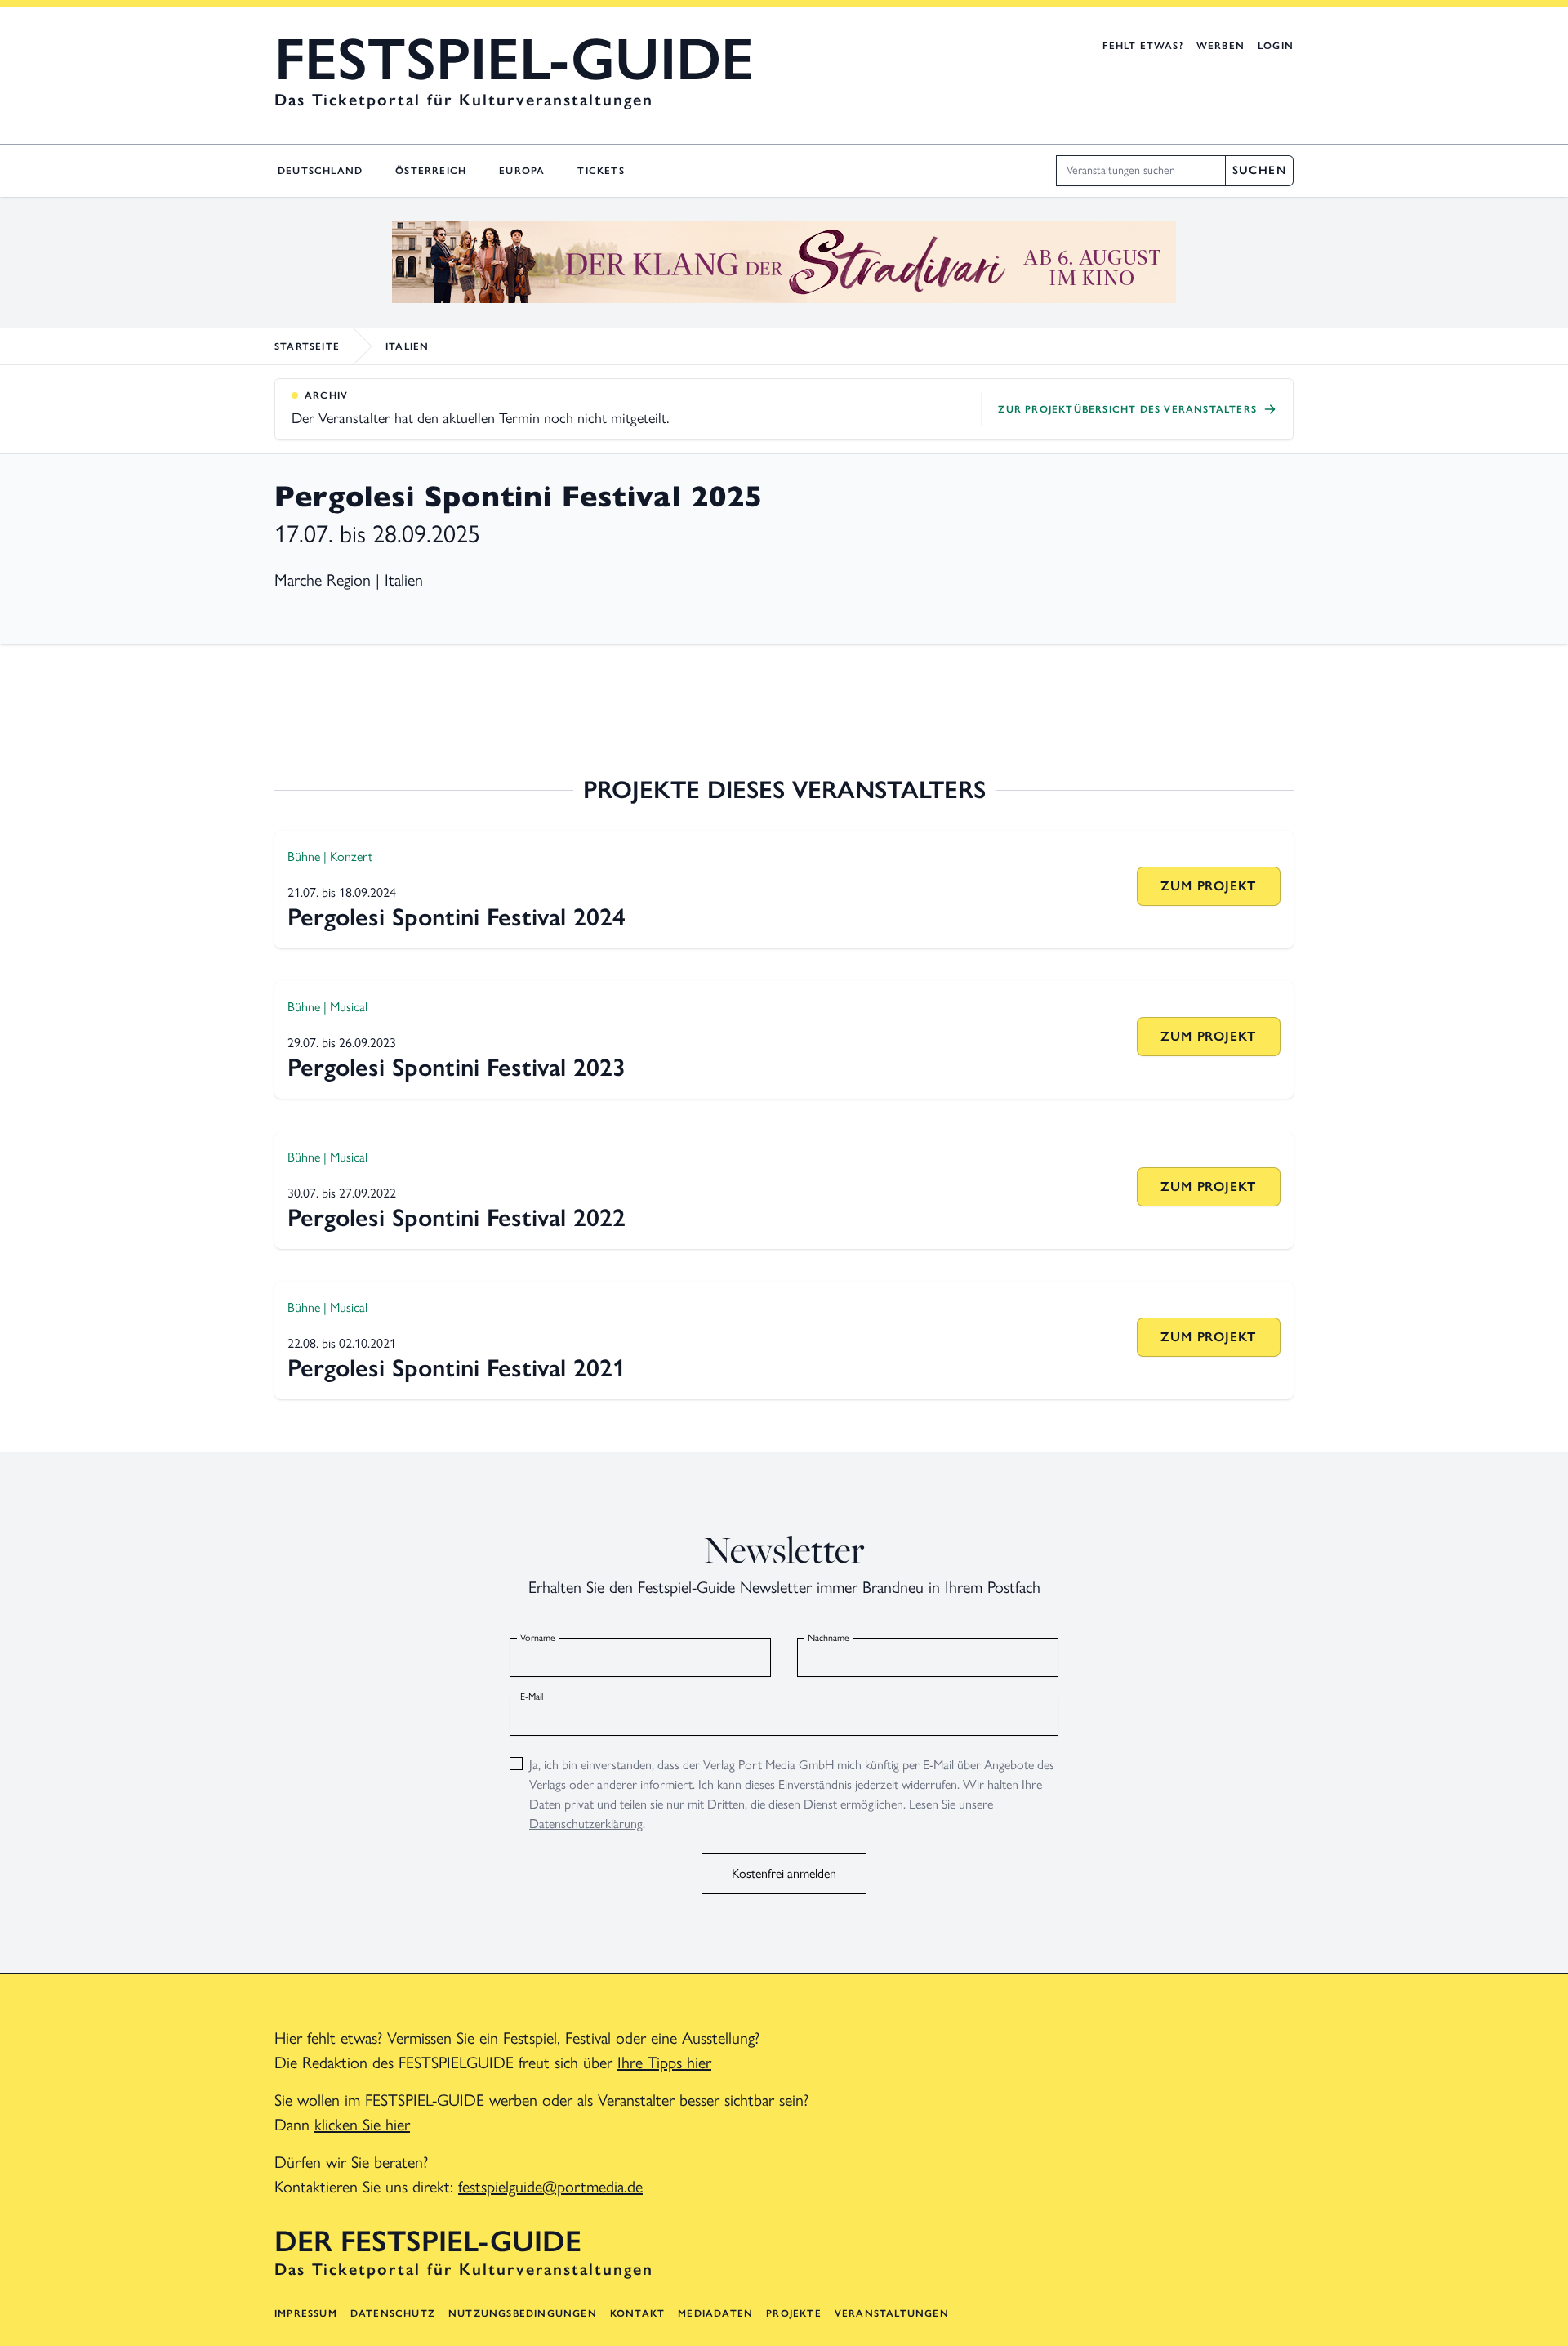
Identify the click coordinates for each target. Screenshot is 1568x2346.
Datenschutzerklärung (586, 1824)
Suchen (1259, 170)
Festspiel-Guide (514, 59)
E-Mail (532, 1697)
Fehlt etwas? (1143, 46)
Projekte (794, 2313)
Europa (522, 171)
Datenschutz (393, 2313)
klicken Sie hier (362, 2125)
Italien (407, 346)
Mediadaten (715, 2313)
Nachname (829, 1638)
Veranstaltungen (892, 2313)
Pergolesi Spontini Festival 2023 (457, 1067)
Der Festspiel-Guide (428, 2241)
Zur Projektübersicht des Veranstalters (1127, 409)
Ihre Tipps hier (664, 2063)
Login (1276, 46)
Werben (1221, 46)
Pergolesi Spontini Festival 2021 (457, 1368)
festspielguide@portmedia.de (550, 2187)
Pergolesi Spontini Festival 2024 (457, 917)
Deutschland (320, 171)
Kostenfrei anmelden (784, 1873)
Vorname (538, 1638)
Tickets (601, 171)
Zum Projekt (1208, 886)
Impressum (306, 2313)
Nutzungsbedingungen (523, 2313)
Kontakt (637, 2313)
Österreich (431, 171)
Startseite (307, 346)
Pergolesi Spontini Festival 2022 (457, 1218)
